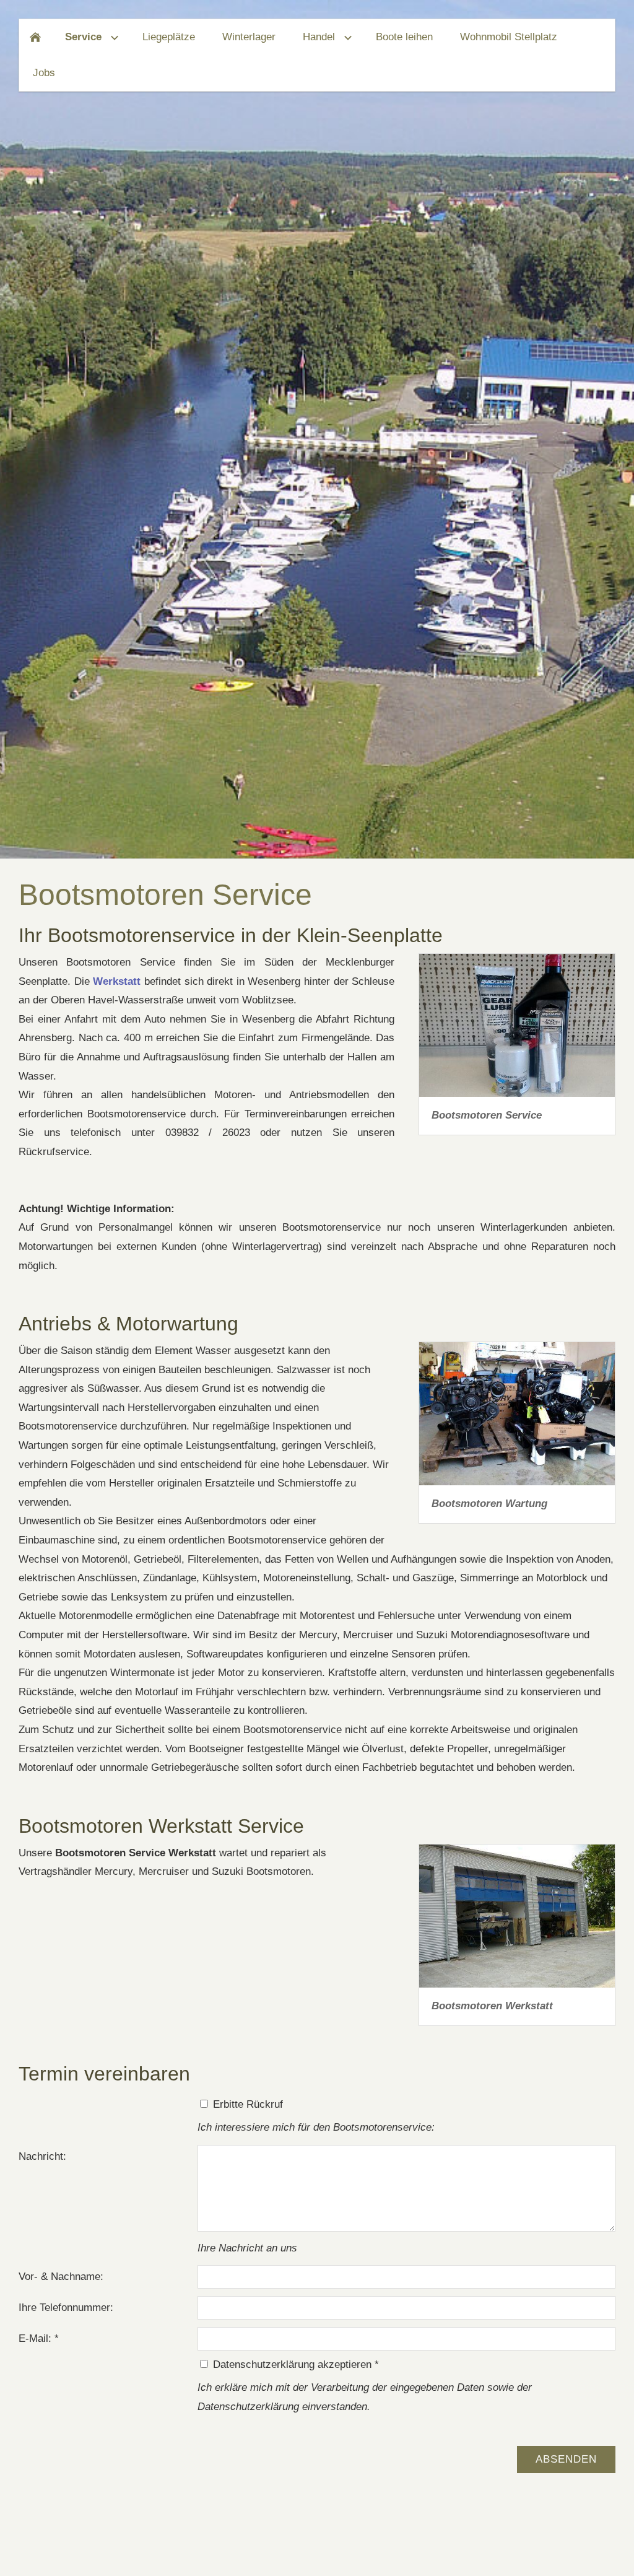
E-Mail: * (39, 2338)
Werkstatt (117, 981)
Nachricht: (42, 2156)
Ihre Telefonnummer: (66, 2307)
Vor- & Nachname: (61, 2277)
